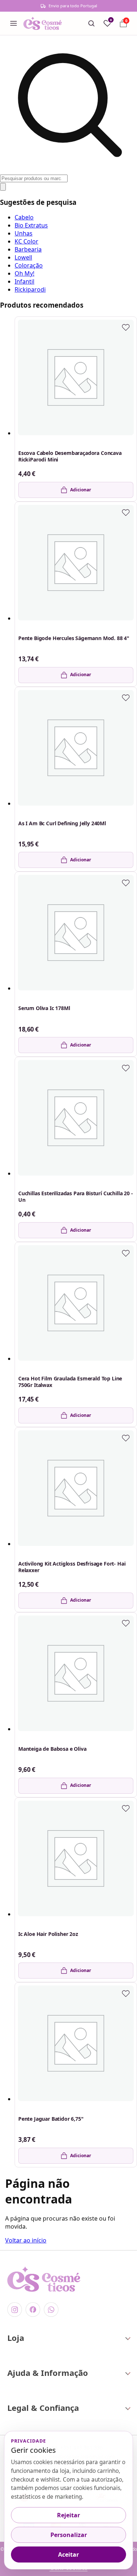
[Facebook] (33, 2310)
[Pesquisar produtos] (91, 23)
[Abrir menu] (14, 23)
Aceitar (68, 2554)
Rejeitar (68, 2515)
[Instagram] (15, 2310)
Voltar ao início (26, 2240)
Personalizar (69, 2535)
